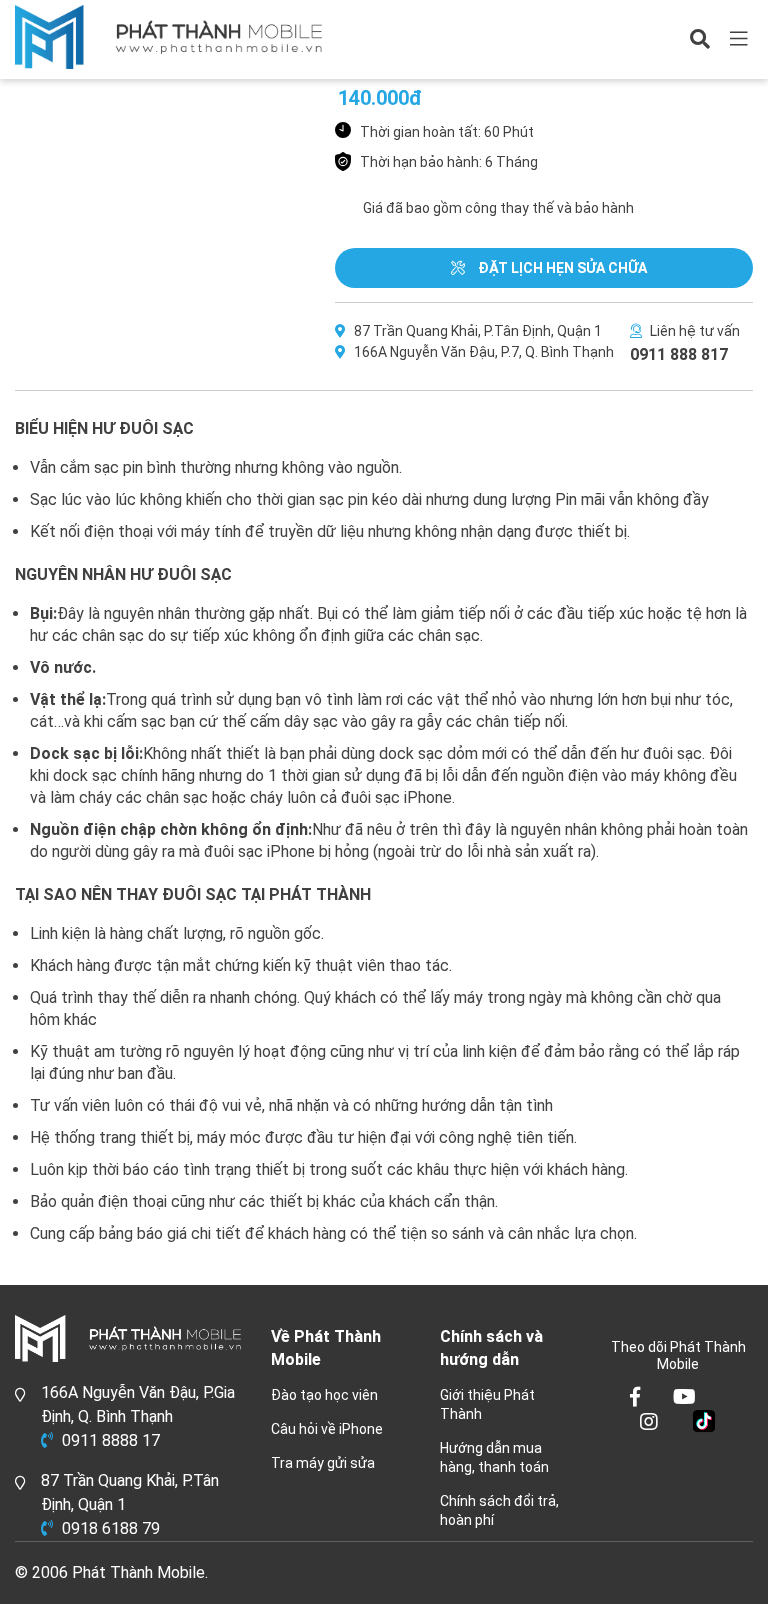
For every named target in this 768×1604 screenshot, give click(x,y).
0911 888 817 (679, 354)
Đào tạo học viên (324, 1395)
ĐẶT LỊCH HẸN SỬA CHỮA (561, 268)
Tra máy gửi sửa (323, 1463)
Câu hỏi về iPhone (327, 1429)
